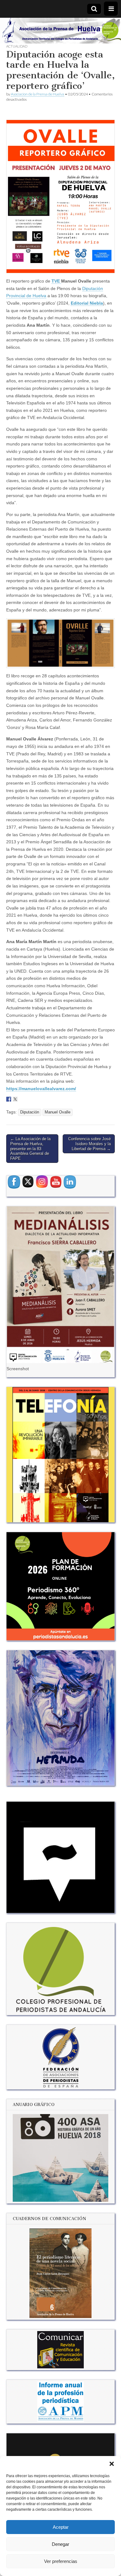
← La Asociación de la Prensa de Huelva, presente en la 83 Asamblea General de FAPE (30, 1148)
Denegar (60, 2544)
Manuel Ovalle (58, 1112)
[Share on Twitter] (15, 1099)
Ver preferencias (61, 2561)
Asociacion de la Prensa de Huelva (38, 94)
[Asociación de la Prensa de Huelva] (60, 31)
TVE (56, 281)
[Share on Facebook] (9, 1099)
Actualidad (17, 46)
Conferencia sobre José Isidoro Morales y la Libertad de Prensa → (90, 1144)
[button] (112, 2464)
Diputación (30, 1112)
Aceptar (61, 2527)
